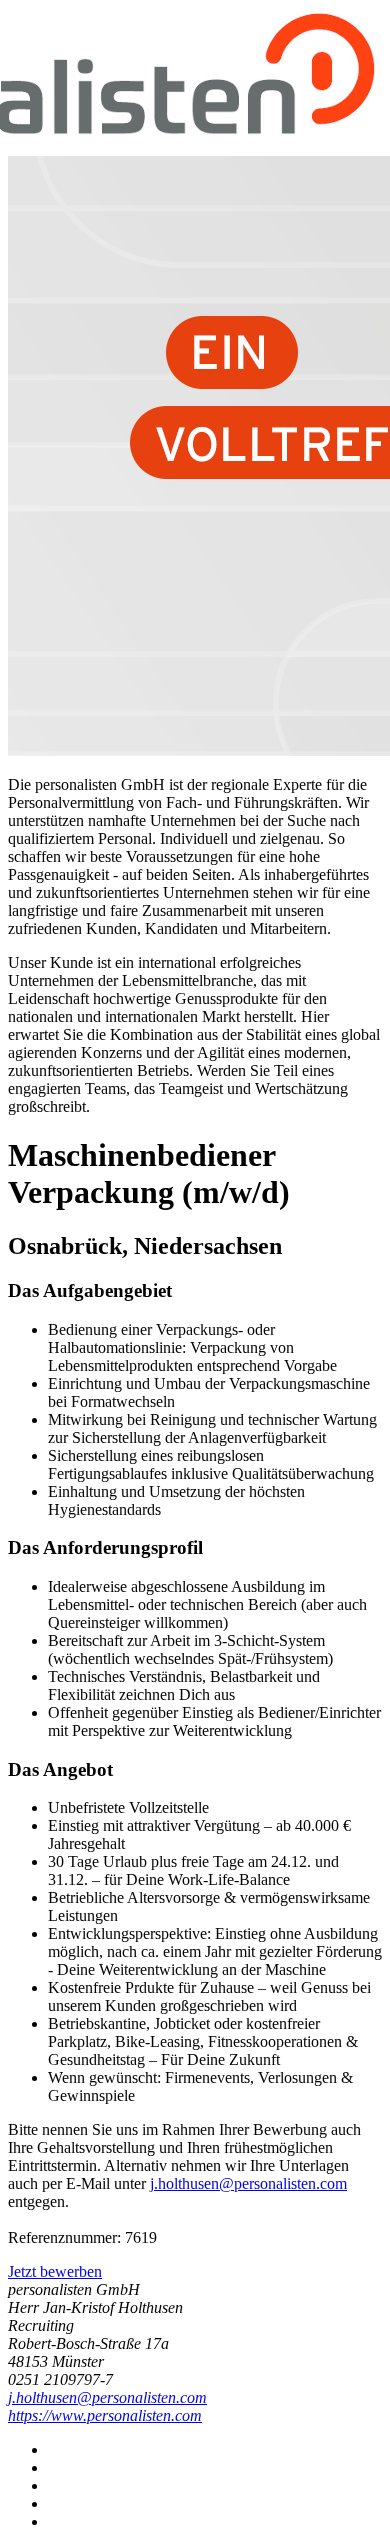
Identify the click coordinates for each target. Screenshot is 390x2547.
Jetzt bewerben (55, 2271)
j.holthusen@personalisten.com (248, 2183)
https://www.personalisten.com (105, 2415)
